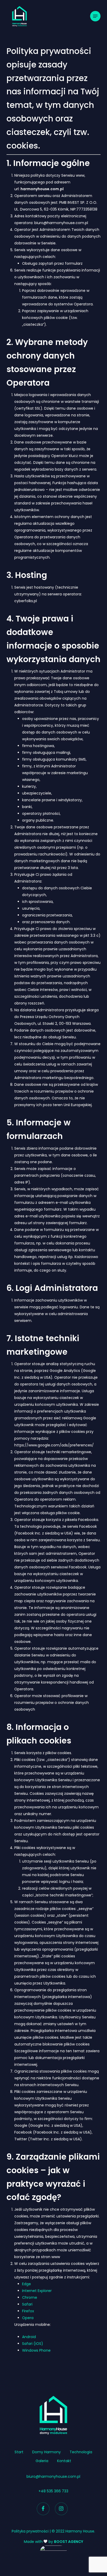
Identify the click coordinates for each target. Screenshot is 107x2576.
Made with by (54, 2542)
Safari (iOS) (33, 2344)
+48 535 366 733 (53, 2491)
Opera (28, 2318)
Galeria (42, 2461)
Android (29, 2337)
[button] (95, 16)
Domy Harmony (46, 2452)
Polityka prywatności (30, 2531)
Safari (27, 2304)
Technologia (81, 2452)
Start (19, 2452)
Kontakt (64, 2461)
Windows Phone (36, 2350)
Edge (26, 2284)
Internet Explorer (37, 2291)
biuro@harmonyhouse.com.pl (53, 2476)
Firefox (28, 2311)
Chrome (30, 2297)
